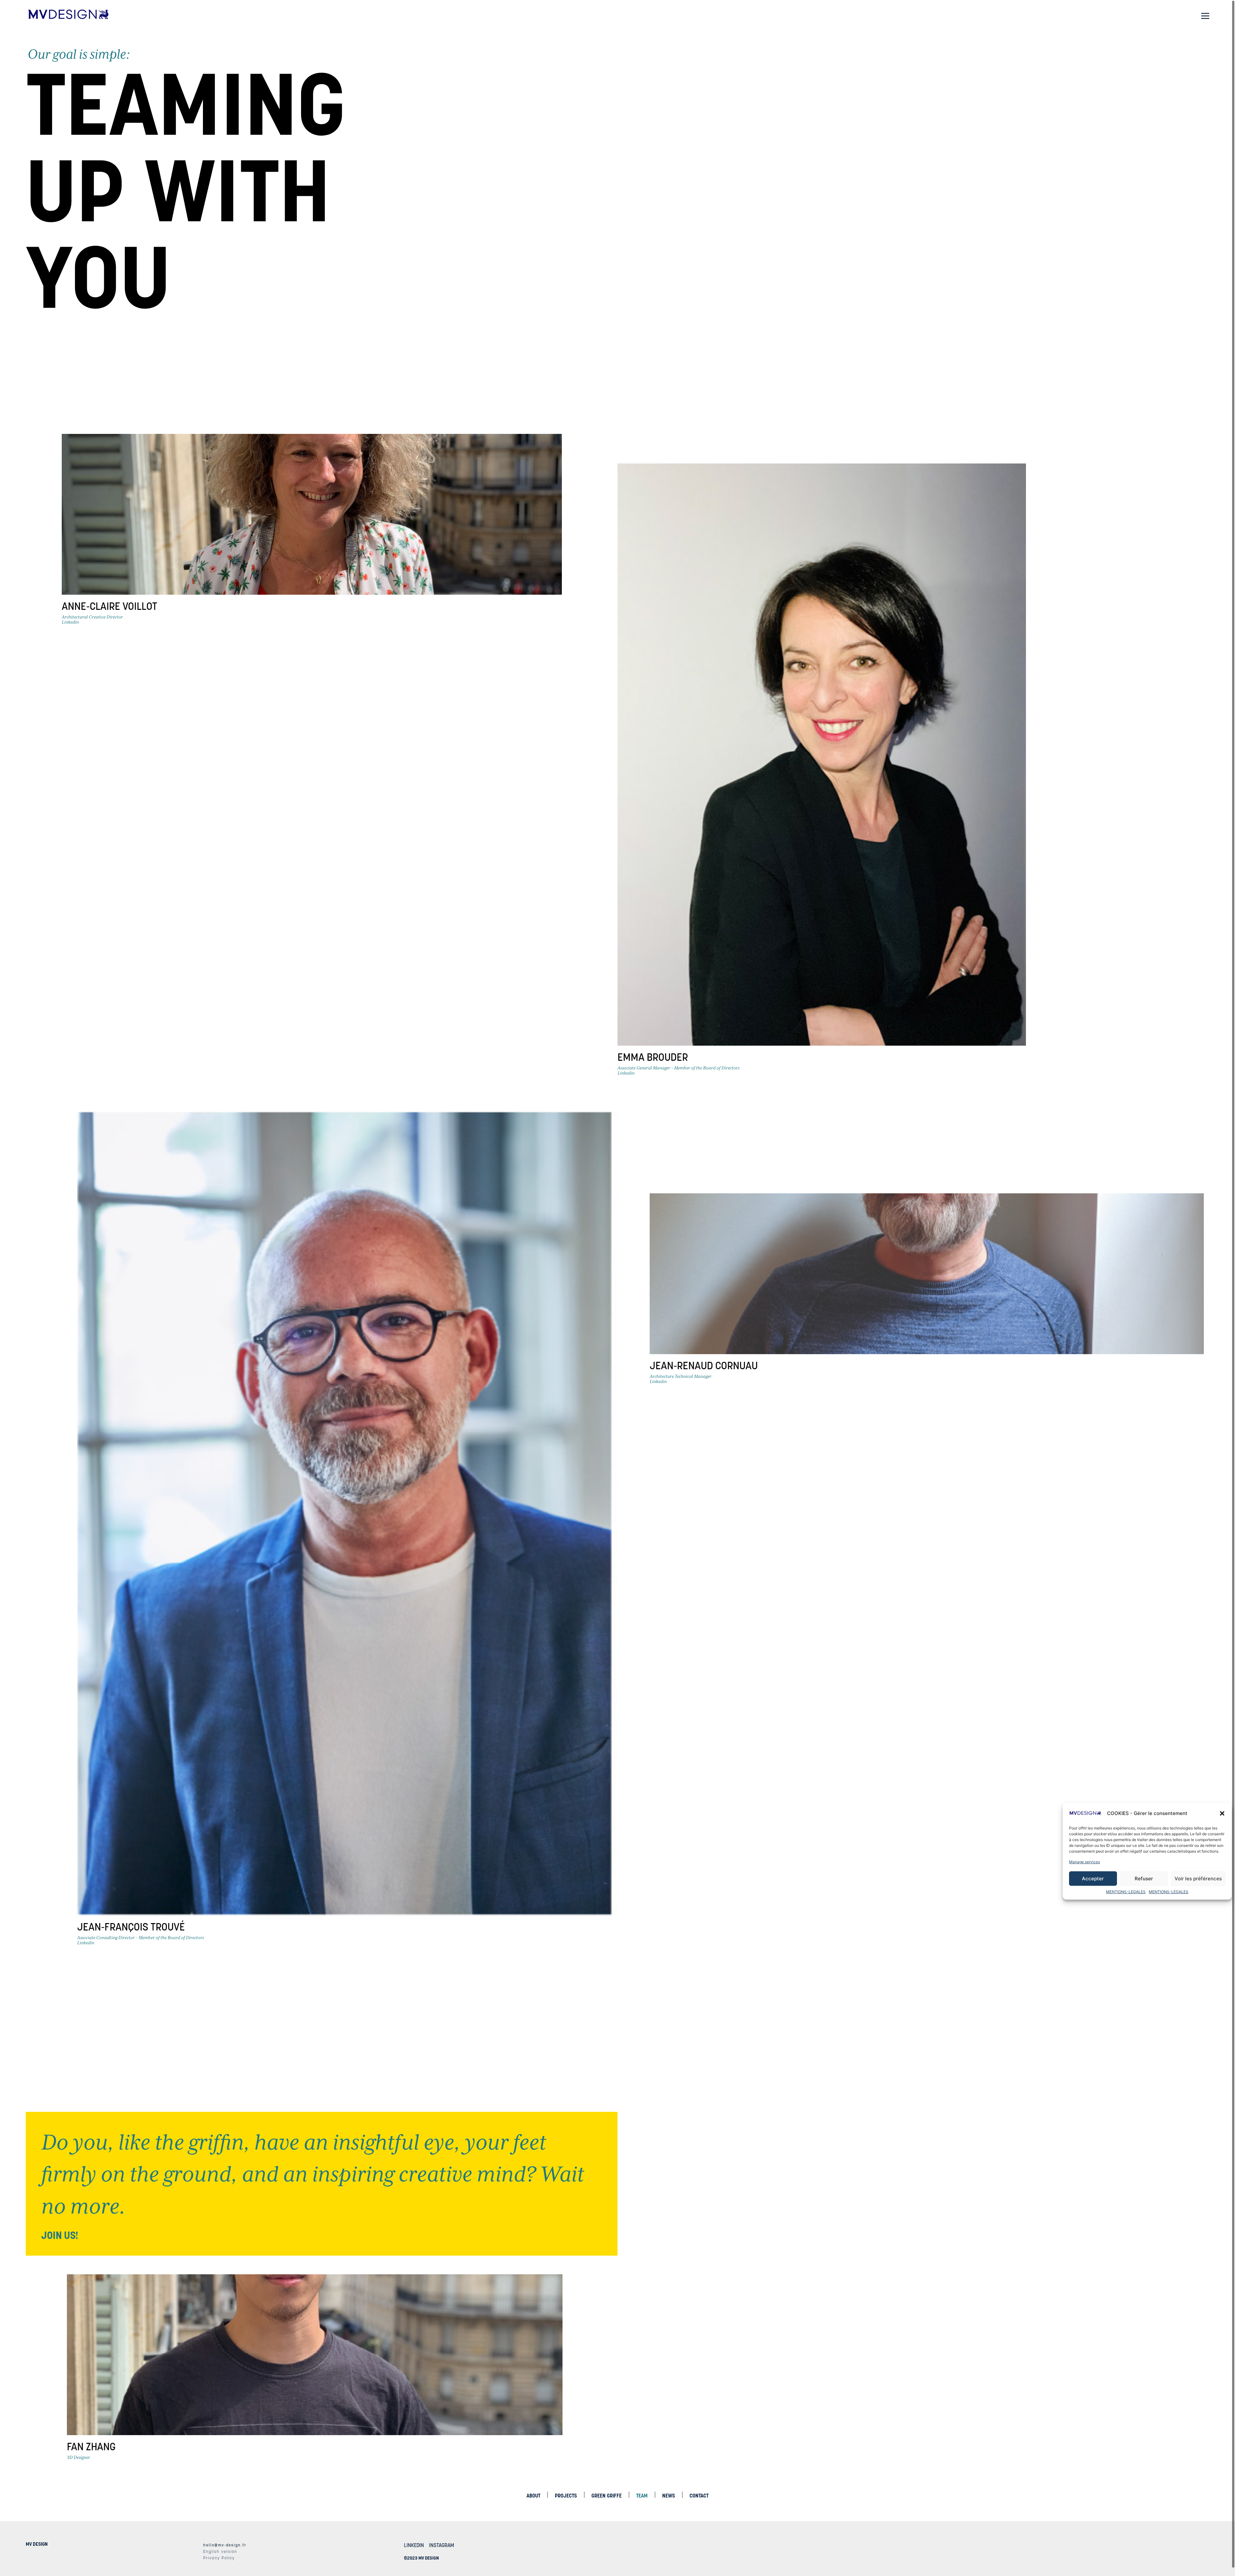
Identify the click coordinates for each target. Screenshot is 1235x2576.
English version (220, 2551)
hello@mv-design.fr (225, 2545)
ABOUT (533, 2496)
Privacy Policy (219, 2558)
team (642, 2496)
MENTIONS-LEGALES (1126, 1892)
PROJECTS (566, 2496)
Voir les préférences (1198, 1879)
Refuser (1144, 1879)
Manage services (1084, 1862)
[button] (1222, 1813)
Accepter (1093, 1879)
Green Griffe (607, 2496)
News (669, 2496)
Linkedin (70, 622)
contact (699, 2496)
